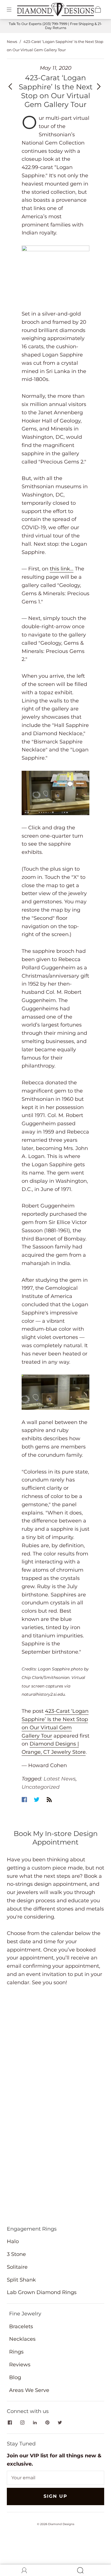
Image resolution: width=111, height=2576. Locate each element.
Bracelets (21, 2326)
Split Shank (21, 2280)
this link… (62, 569)
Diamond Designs (61, 2524)
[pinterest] (47, 2423)
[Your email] (55, 2478)
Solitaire (17, 2267)
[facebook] (10, 2423)
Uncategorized (41, 1787)
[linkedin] (35, 2423)
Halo (13, 2241)
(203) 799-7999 (55, 24)
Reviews (20, 2365)
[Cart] (98, 9)
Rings (16, 2352)
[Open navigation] (13, 9)
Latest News (60, 1779)
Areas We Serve (29, 2390)
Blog (15, 2377)
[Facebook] (24, 1800)
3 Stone (16, 2254)
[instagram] (22, 2423)
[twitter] (60, 2423)
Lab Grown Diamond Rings (42, 2292)
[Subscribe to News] (49, 1800)
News (12, 42)
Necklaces (22, 2339)
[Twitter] (37, 1800)
